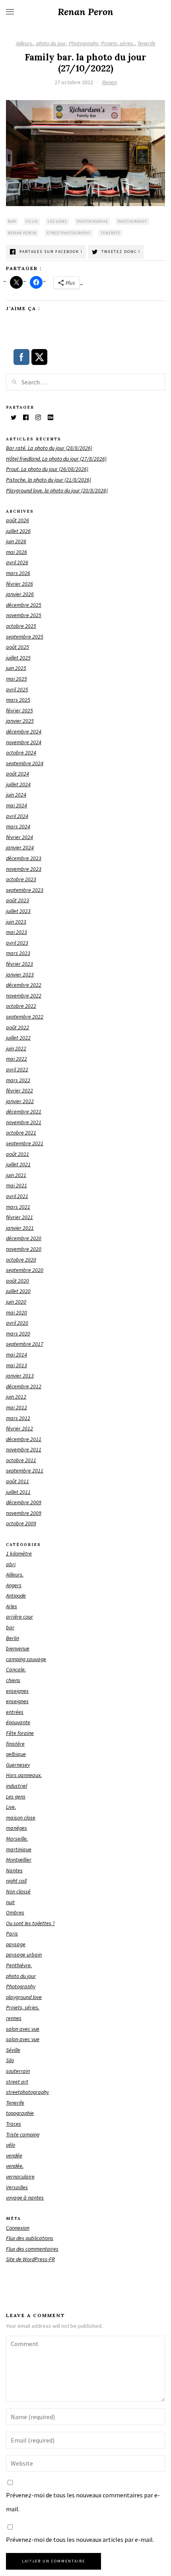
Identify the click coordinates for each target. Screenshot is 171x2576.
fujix (32, 221)
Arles (12, 1606)
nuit (10, 1902)
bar (12, 221)
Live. (11, 1807)
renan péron (22, 233)
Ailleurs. (25, 43)
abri (11, 1564)
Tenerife (146, 43)
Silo (10, 2060)
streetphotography (69, 233)
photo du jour (51, 43)
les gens (57, 221)
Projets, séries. (118, 43)
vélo (11, 2145)
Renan (110, 82)
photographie (92, 221)
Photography (84, 43)
